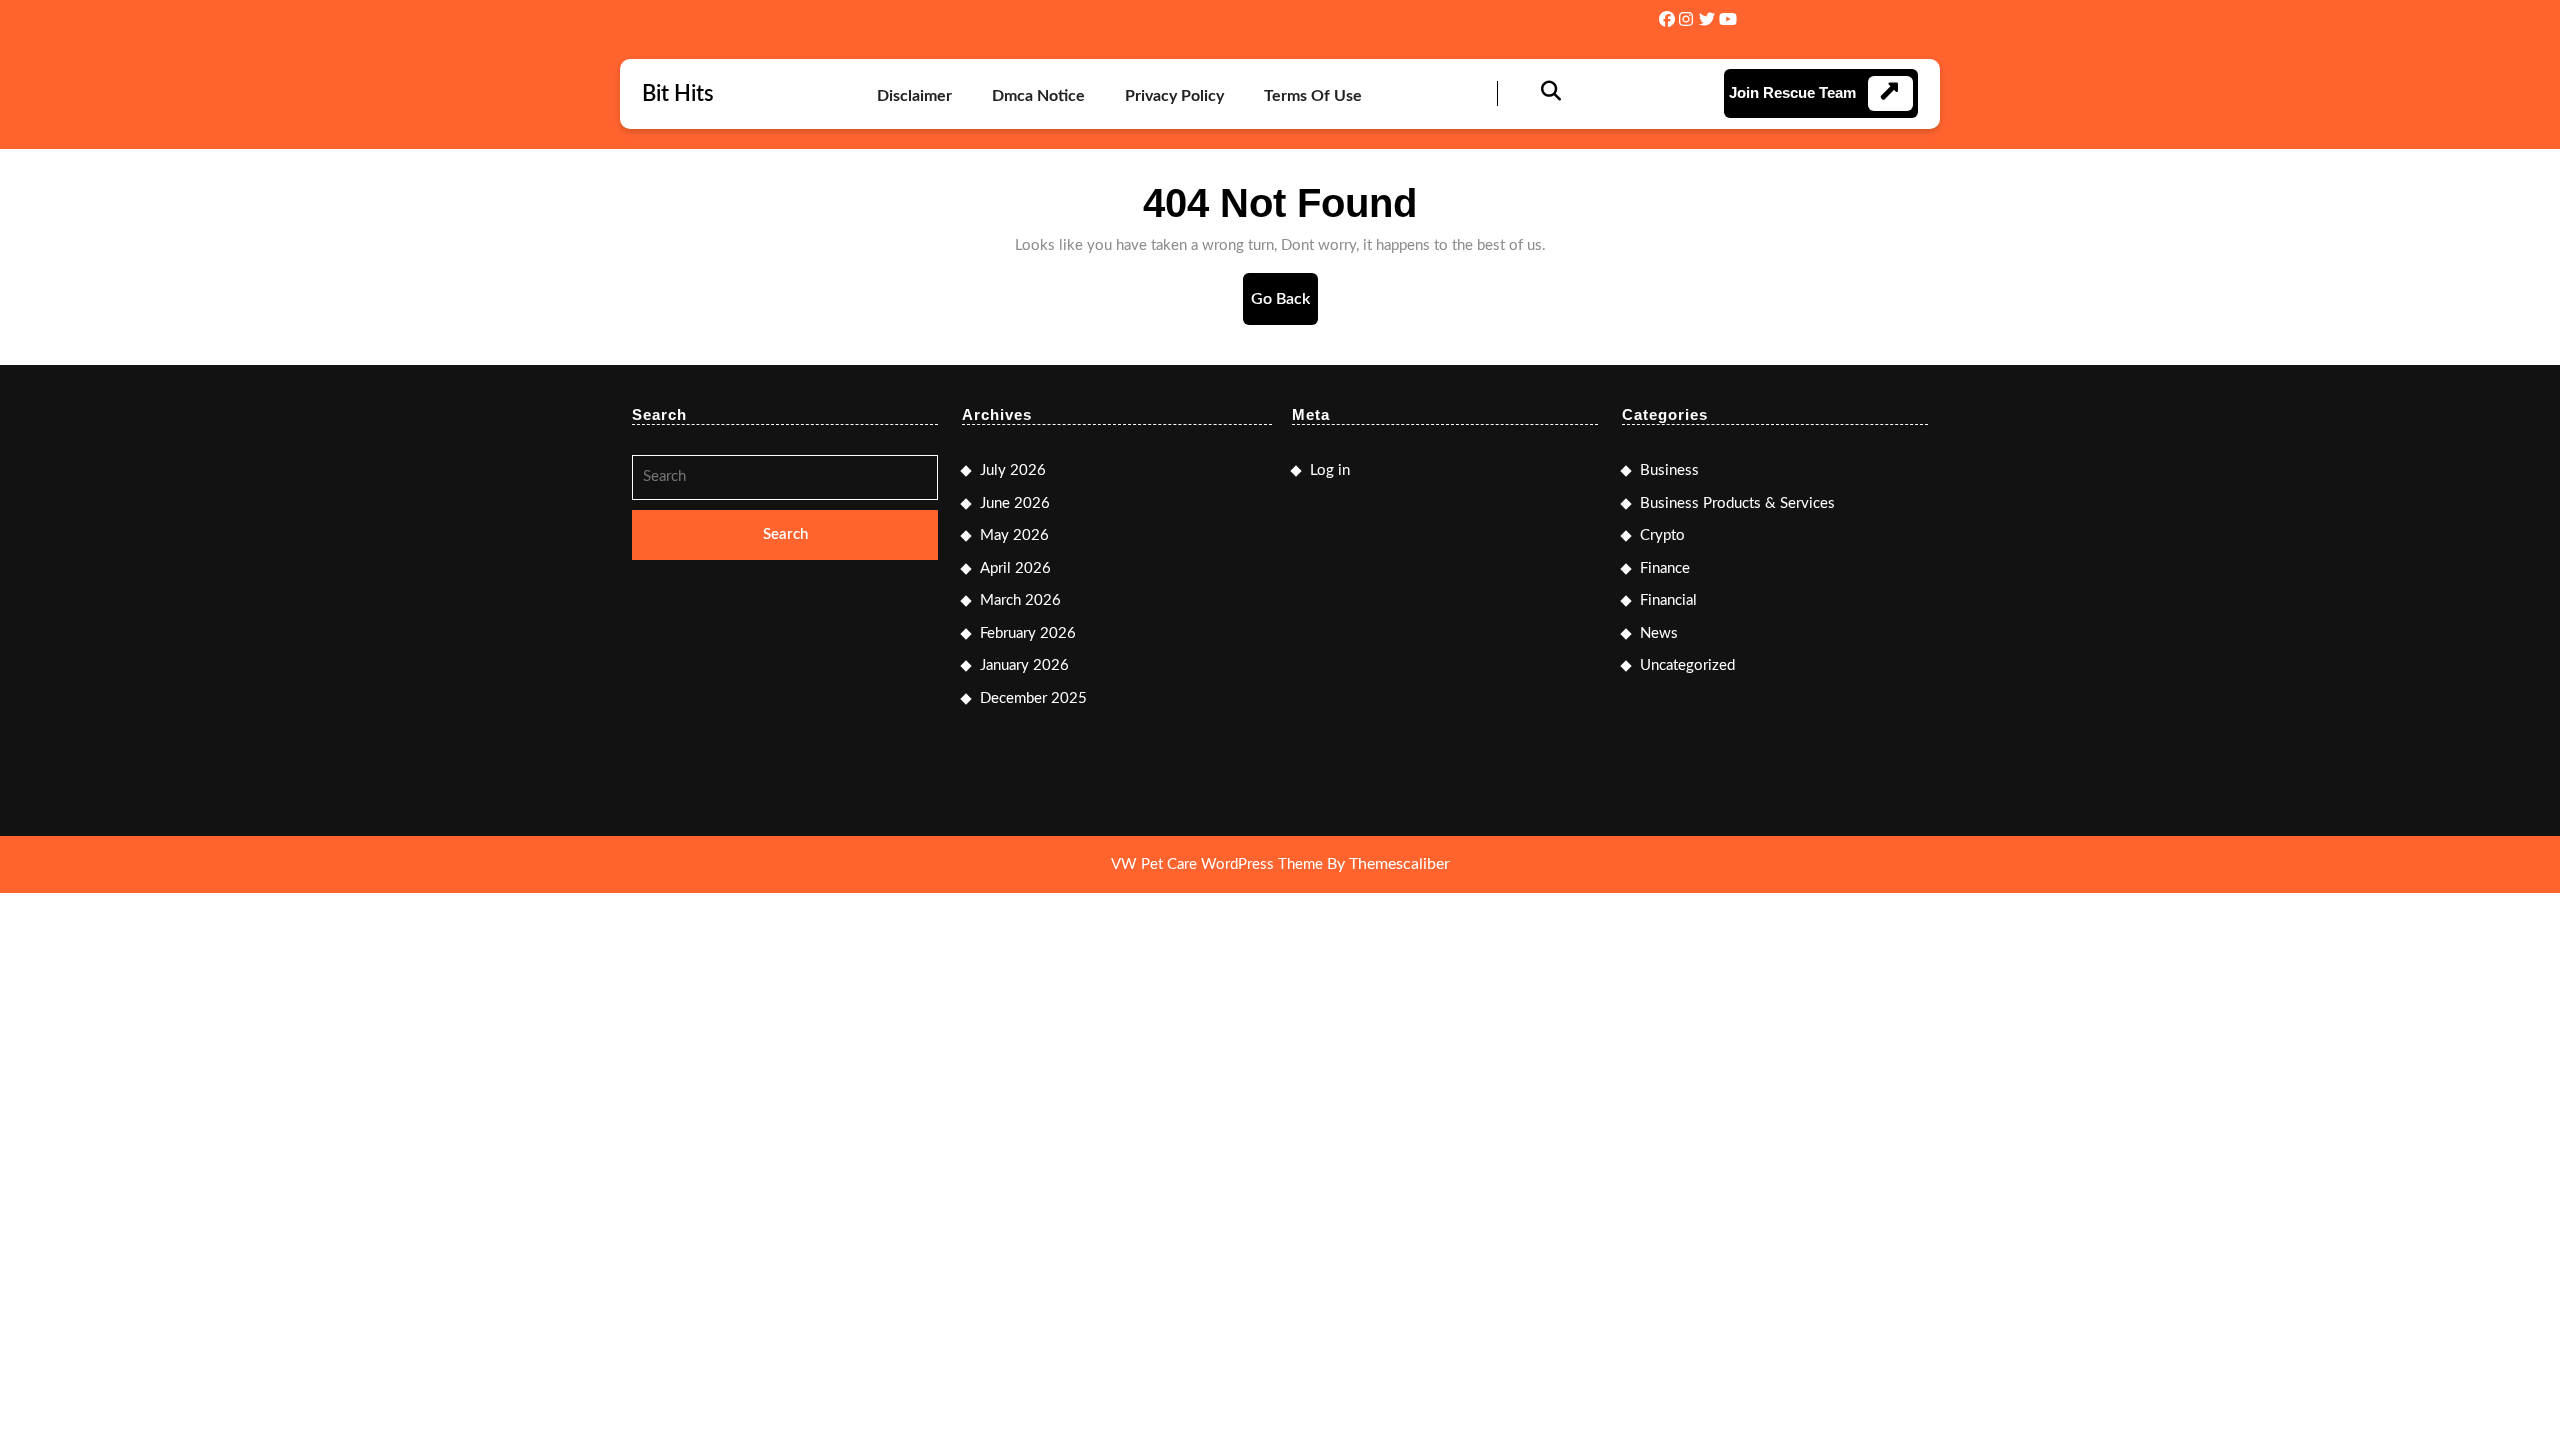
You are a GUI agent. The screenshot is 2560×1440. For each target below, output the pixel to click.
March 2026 (1020, 600)
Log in (1330, 470)
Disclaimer (914, 96)
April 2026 (1015, 568)
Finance (1665, 568)
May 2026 (1014, 535)
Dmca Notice (1038, 96)
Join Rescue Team (1792, 92)
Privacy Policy (1174, 96)
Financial (1668, 600)
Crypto (1662, 535)
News (1659, 633)
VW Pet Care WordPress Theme (1217, 864)
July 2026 (1013, 470)
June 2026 (1015, 503)
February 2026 (1028, 633)
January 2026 (1024, 665)
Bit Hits (678, 94)
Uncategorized (1687, 665)
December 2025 (1033, 698)
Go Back (1284, 307)
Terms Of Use (1313, 96)
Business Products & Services (1737, 503)
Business (1669, 470)
